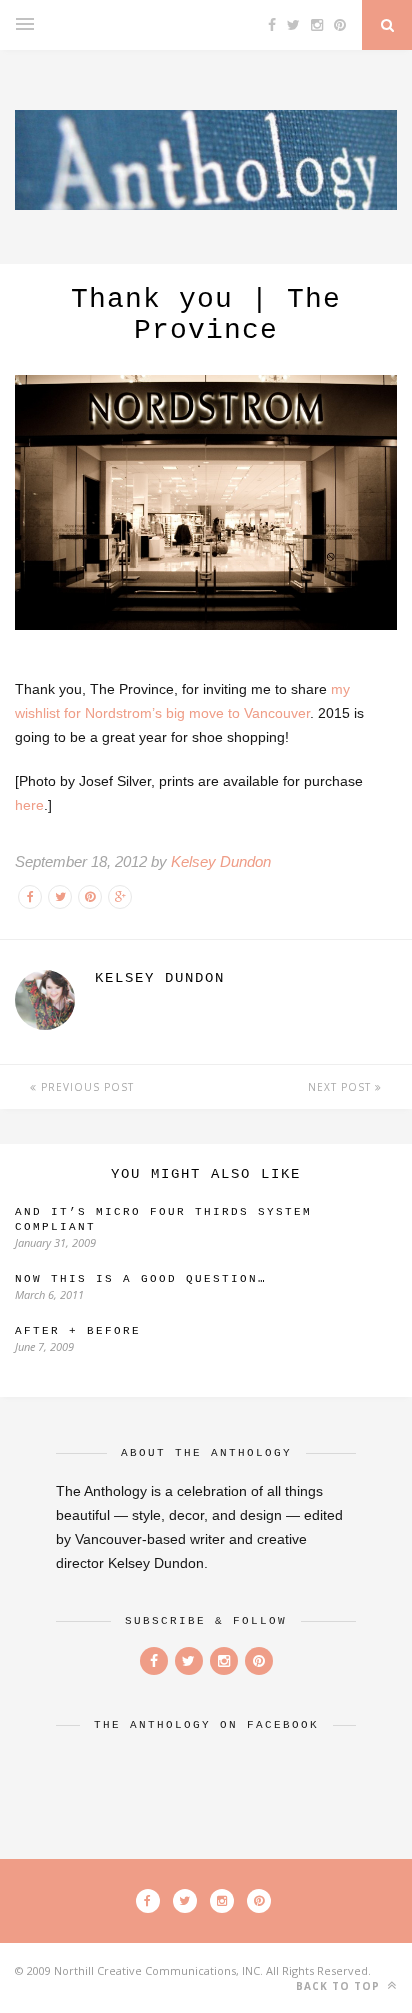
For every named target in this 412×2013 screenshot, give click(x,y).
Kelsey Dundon (221, 861)
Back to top (340, 1986)
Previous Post (85, 1087)
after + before (78, 1331)
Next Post (341, 1087)
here (29, 805)
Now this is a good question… (141, 1279)
